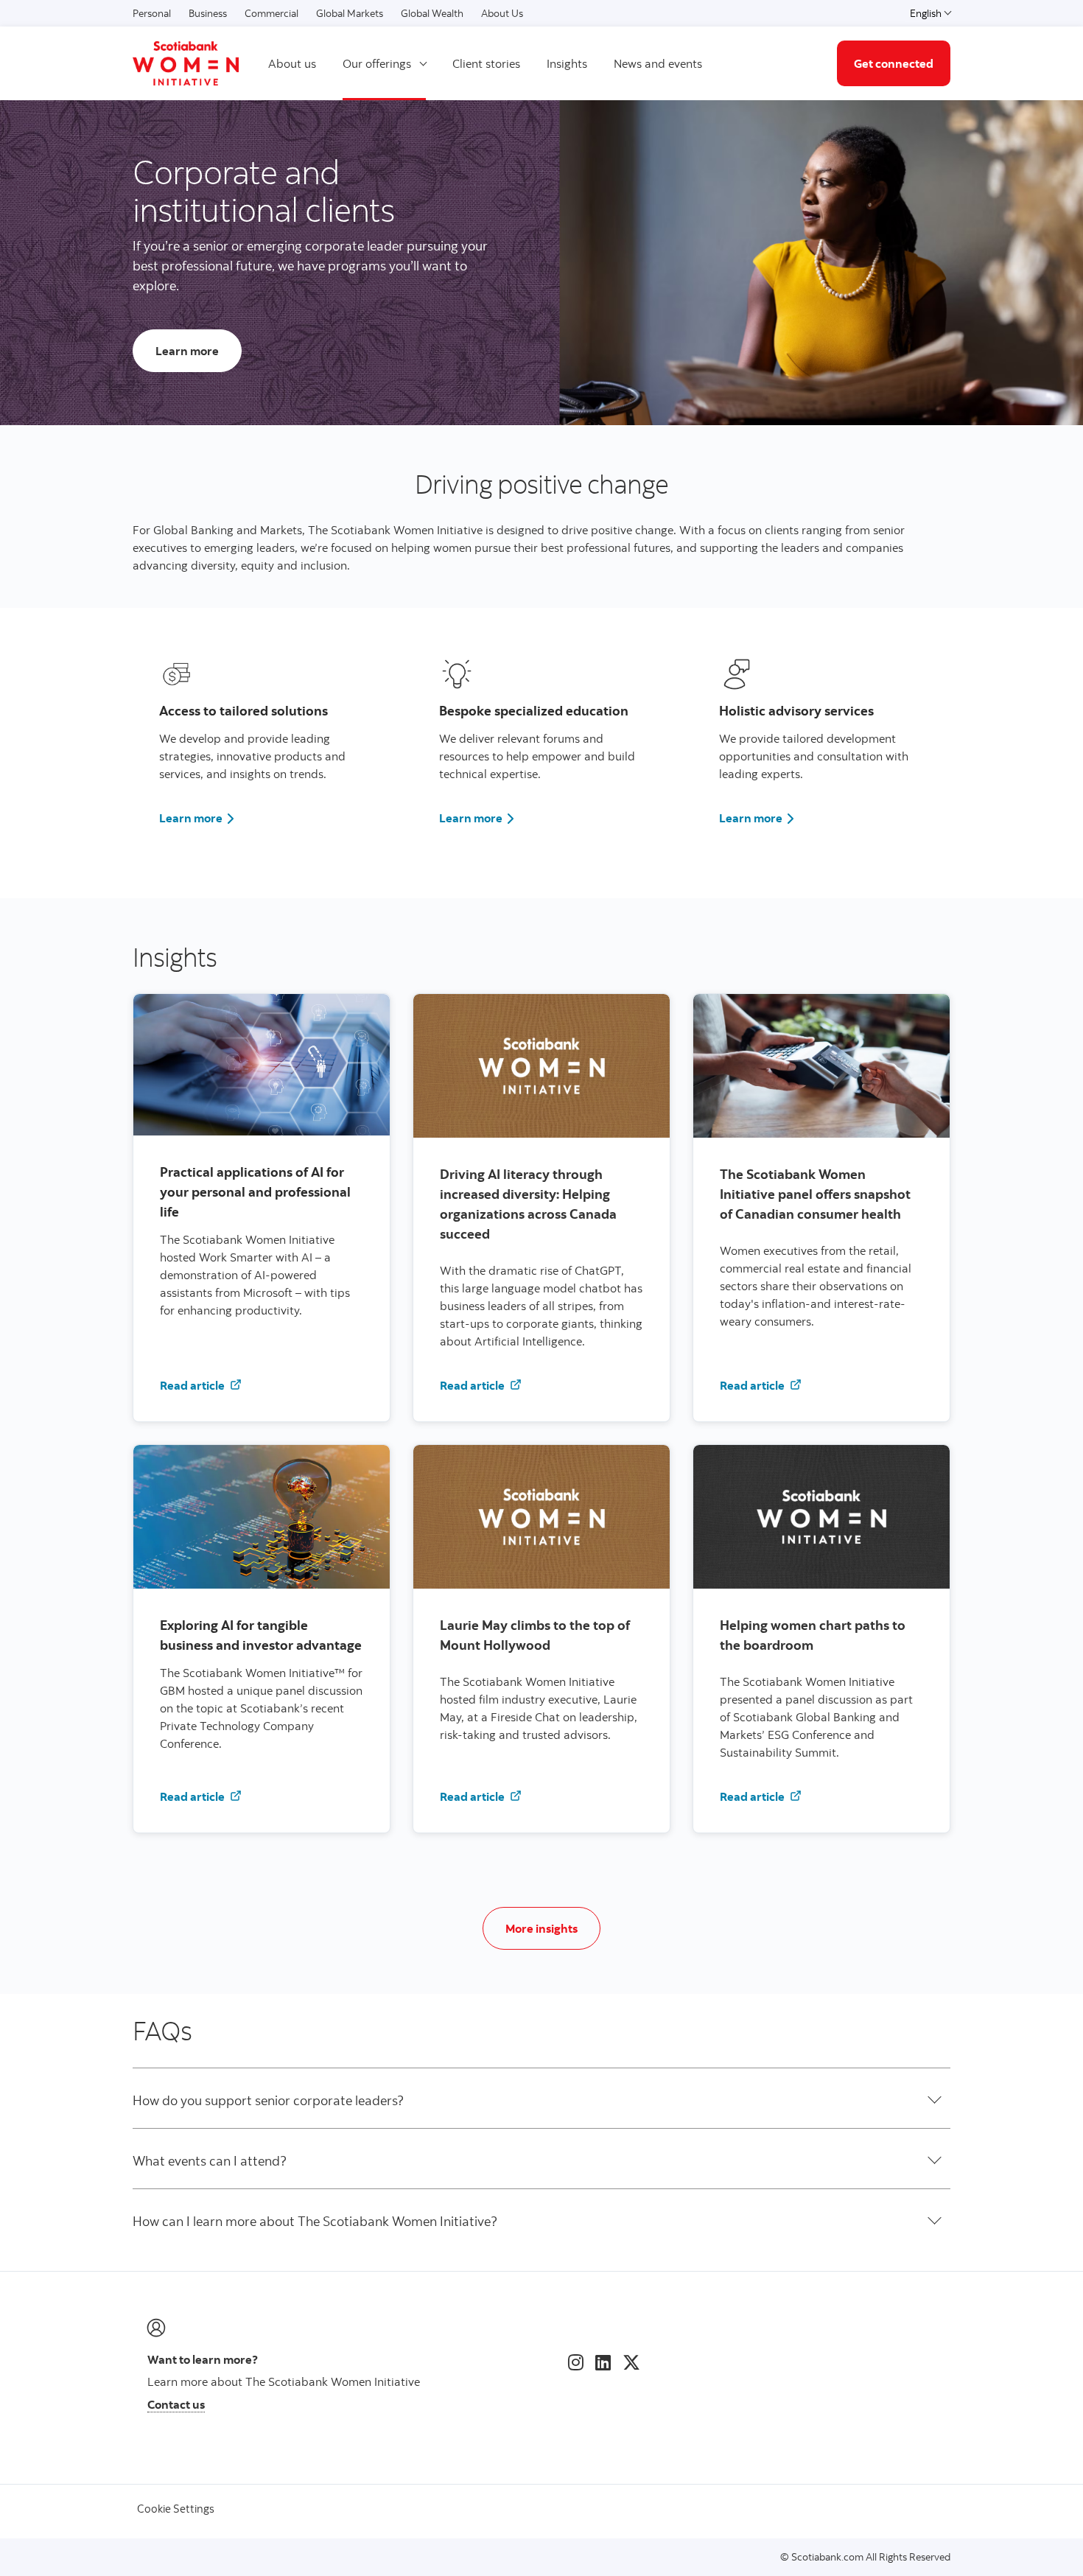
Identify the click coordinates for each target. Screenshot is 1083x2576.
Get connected (894, 63)
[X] (631, 2362)
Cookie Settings (176, 2509)
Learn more (197, 818)
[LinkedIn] (603, 2362)
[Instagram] (576, 2362)
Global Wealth (432, 13)
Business (208, 13)
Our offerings (377, 63)
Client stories (486, 63)
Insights (567, 63)
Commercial (271, 13)
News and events (658, 63)
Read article (207, 1385)
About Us (502, 13)
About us (292, 63)
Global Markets (350, 13)
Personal (152, 13)
